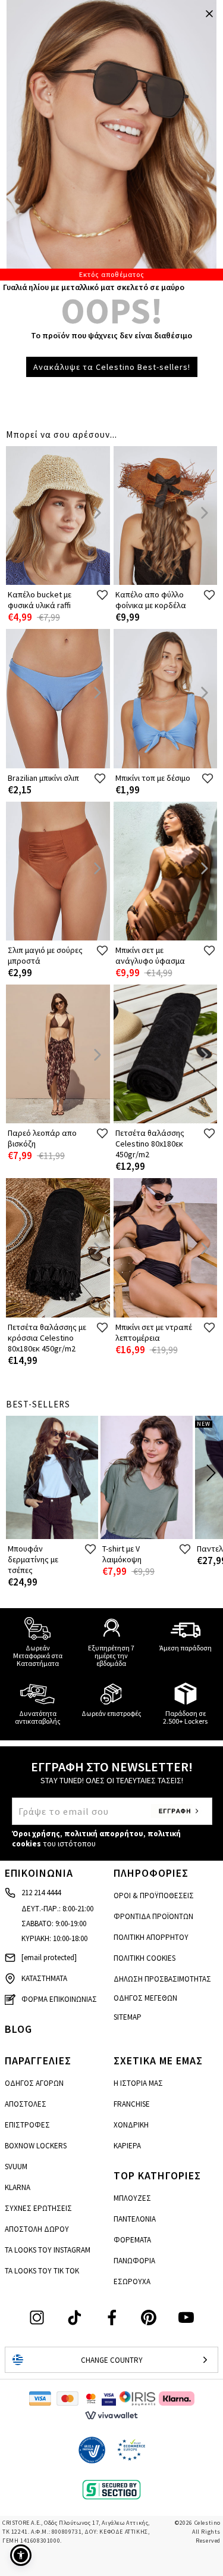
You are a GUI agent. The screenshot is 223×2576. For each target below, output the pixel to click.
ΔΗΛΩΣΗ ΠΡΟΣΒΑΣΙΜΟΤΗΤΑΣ (162, 1979)
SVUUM (16, 2167)
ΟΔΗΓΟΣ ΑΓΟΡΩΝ (34, 2083)
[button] (21, 2555)
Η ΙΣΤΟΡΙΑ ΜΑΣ (138, 2083)
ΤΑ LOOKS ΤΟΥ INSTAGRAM (48, 2250)
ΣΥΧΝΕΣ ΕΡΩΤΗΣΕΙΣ (38, 2208)
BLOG (18, 2029)
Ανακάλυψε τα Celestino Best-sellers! (112, 367)
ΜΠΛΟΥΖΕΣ (132, 2198)
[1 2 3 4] (111, 140)
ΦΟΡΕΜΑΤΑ (132, 2240)
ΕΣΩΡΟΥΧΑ (132, 2281)
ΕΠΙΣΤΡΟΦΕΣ (27, 2125)
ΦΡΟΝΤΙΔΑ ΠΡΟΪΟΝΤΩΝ (153, 1916)
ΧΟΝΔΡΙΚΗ (131, 2125)
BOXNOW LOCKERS (36, 2146)
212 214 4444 (41, 1893)
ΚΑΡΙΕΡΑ (127, 2146)
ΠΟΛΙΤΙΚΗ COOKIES (145, 1958)
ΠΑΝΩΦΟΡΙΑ (134, 2261)
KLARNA (18, 2187)
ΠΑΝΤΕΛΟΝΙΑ (135, 2219)
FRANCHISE (132, 2104)
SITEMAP (128, 2017)
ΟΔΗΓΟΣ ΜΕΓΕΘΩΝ (145, 1998)
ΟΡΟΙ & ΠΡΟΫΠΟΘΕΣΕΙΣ (154, 1896)
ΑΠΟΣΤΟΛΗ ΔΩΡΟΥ (37, 2229)
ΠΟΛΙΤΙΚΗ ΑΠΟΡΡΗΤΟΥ (151, 1937)
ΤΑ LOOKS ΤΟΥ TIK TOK (42, 2271)
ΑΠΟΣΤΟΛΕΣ (26, 2104)
